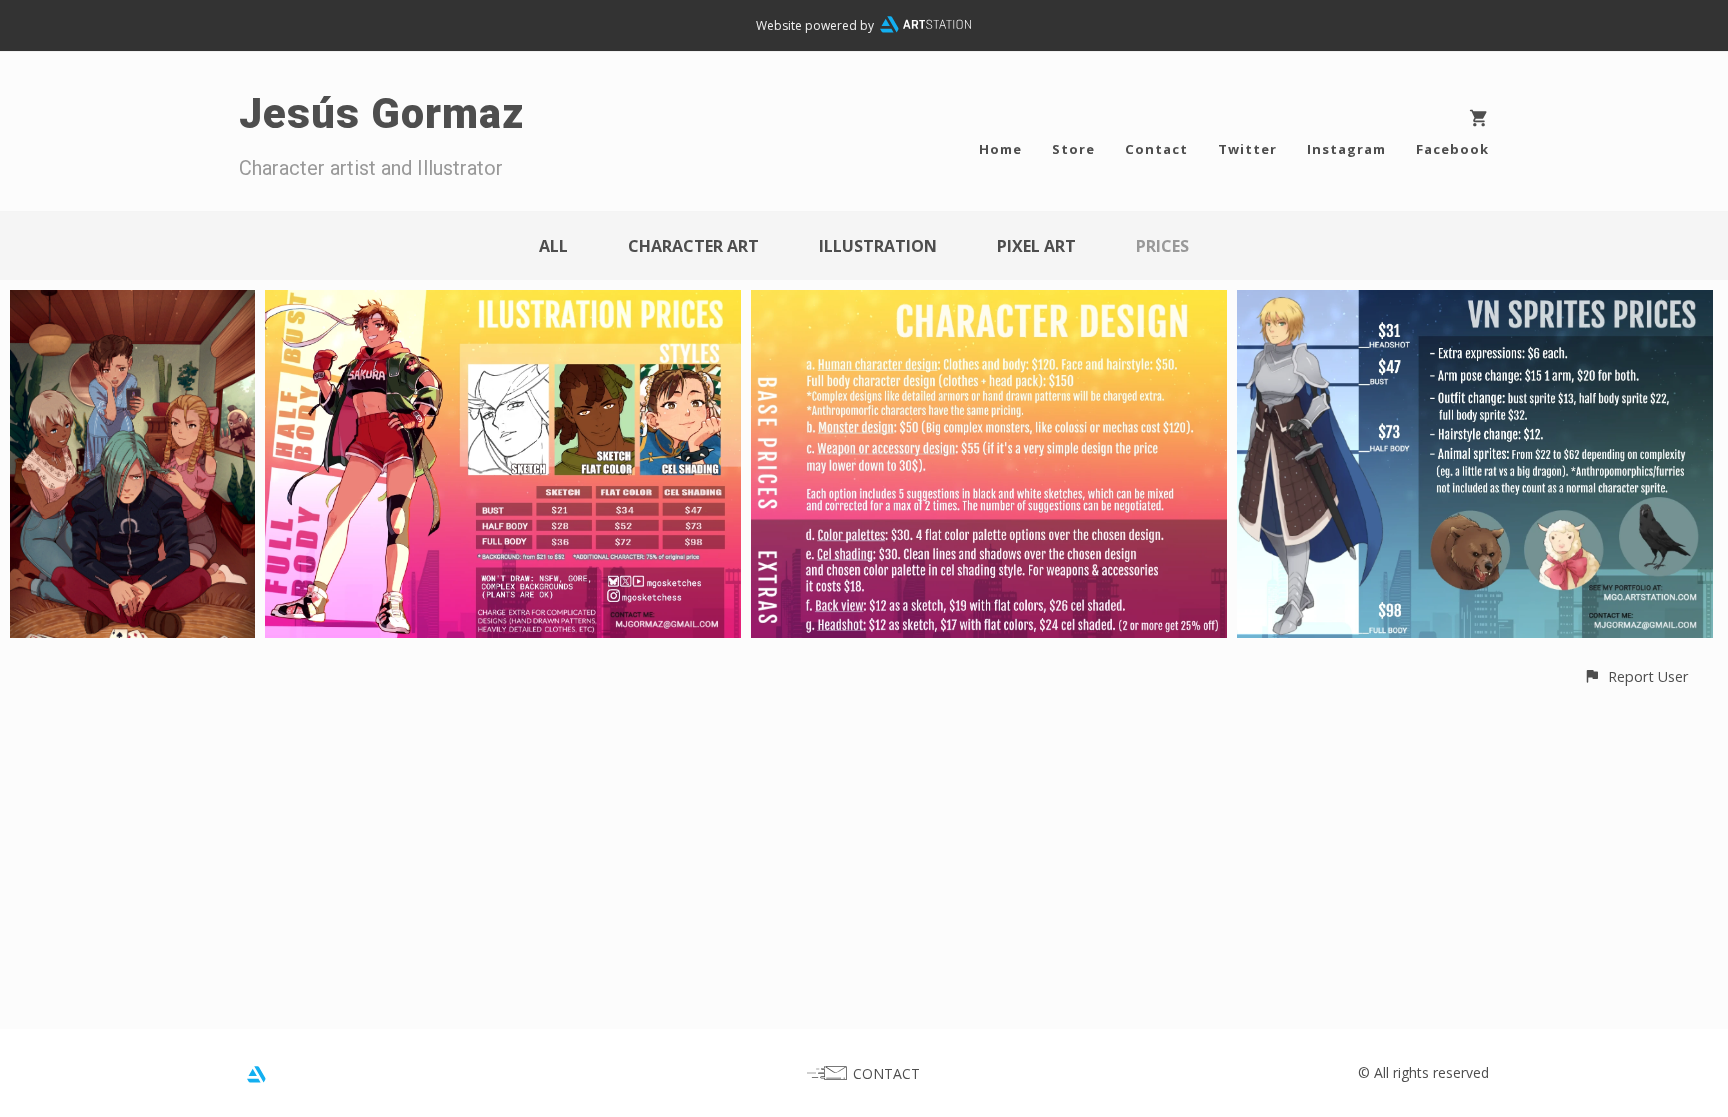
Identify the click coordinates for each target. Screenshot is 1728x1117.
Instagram (1346, 149)
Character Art (693, 246)
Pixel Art (1036, 246)
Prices (1162, 246)
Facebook (1452, 149)
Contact (1156, 149)
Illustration (878, 246)
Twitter (1247, 149)
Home (1000, 149)
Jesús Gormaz (381, 113)
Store (1073, 149)
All (553, 246)
